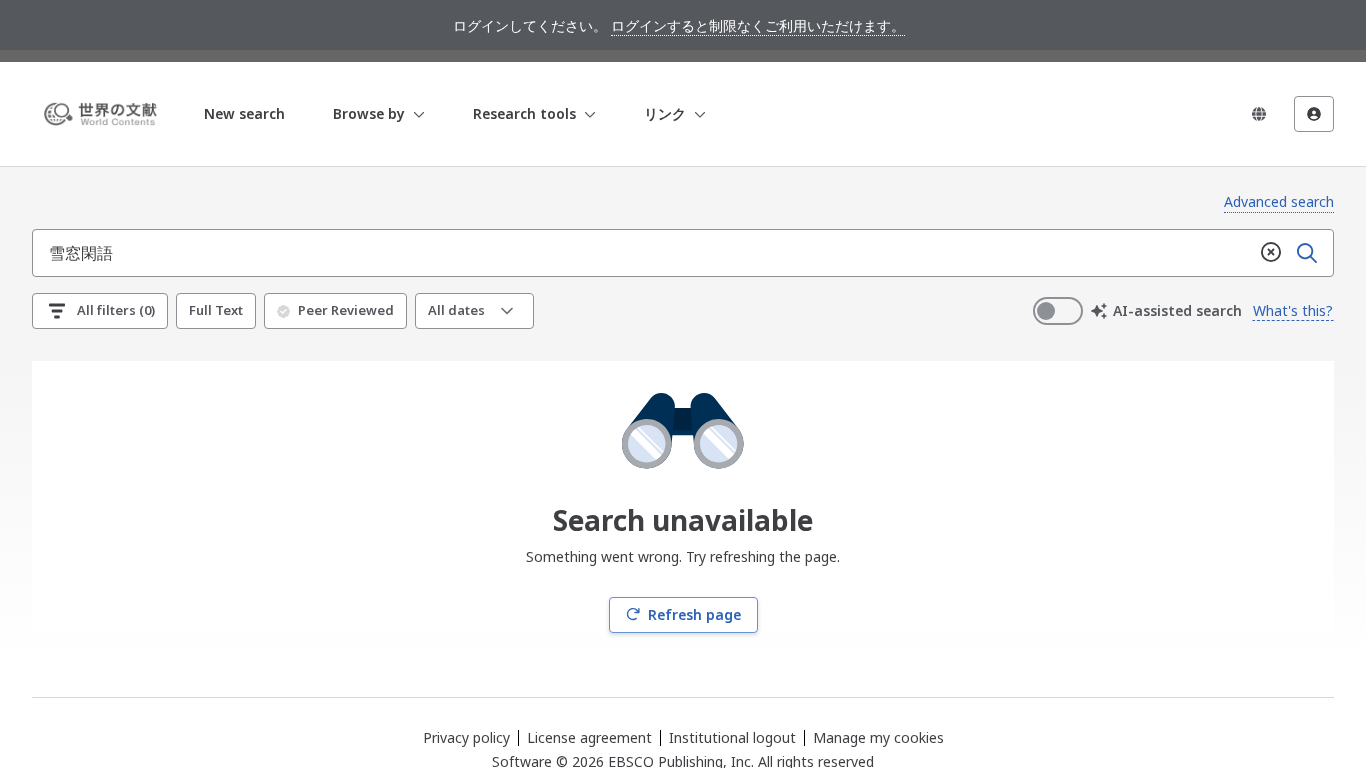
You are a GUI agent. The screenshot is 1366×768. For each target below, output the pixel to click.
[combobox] (643, 253)
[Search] (1307, 253)
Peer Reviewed (346, 310)
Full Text (216, 310)
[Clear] (1271, 253)
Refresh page (694, 614)
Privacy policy (466, 737)
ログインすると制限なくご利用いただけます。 (758, 25)
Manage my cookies (878, 738)
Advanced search (1279, 201)
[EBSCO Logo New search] (104, 114)
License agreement (589, 737)
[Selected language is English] (1259, 114)
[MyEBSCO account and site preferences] (1314, 114)
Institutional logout (732, 737)
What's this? (1293, 310)
